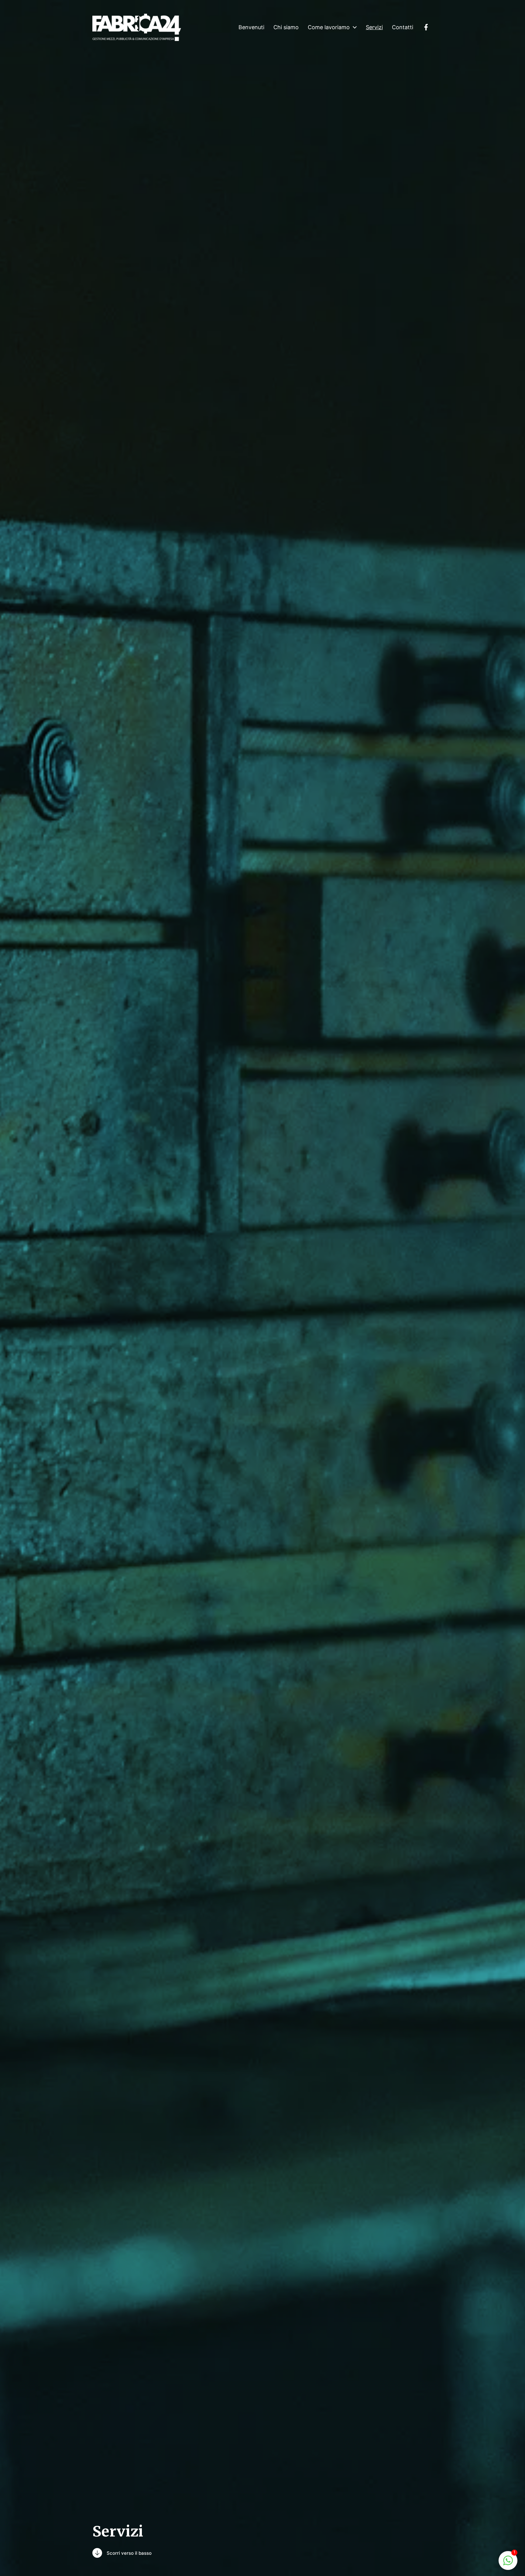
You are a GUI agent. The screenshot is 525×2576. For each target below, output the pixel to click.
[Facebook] (426, 27)
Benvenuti (251, 27)
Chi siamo (286, 27)
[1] (508, 2560)
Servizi (374, 27)
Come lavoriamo (329, 27)
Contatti (403, 27)
